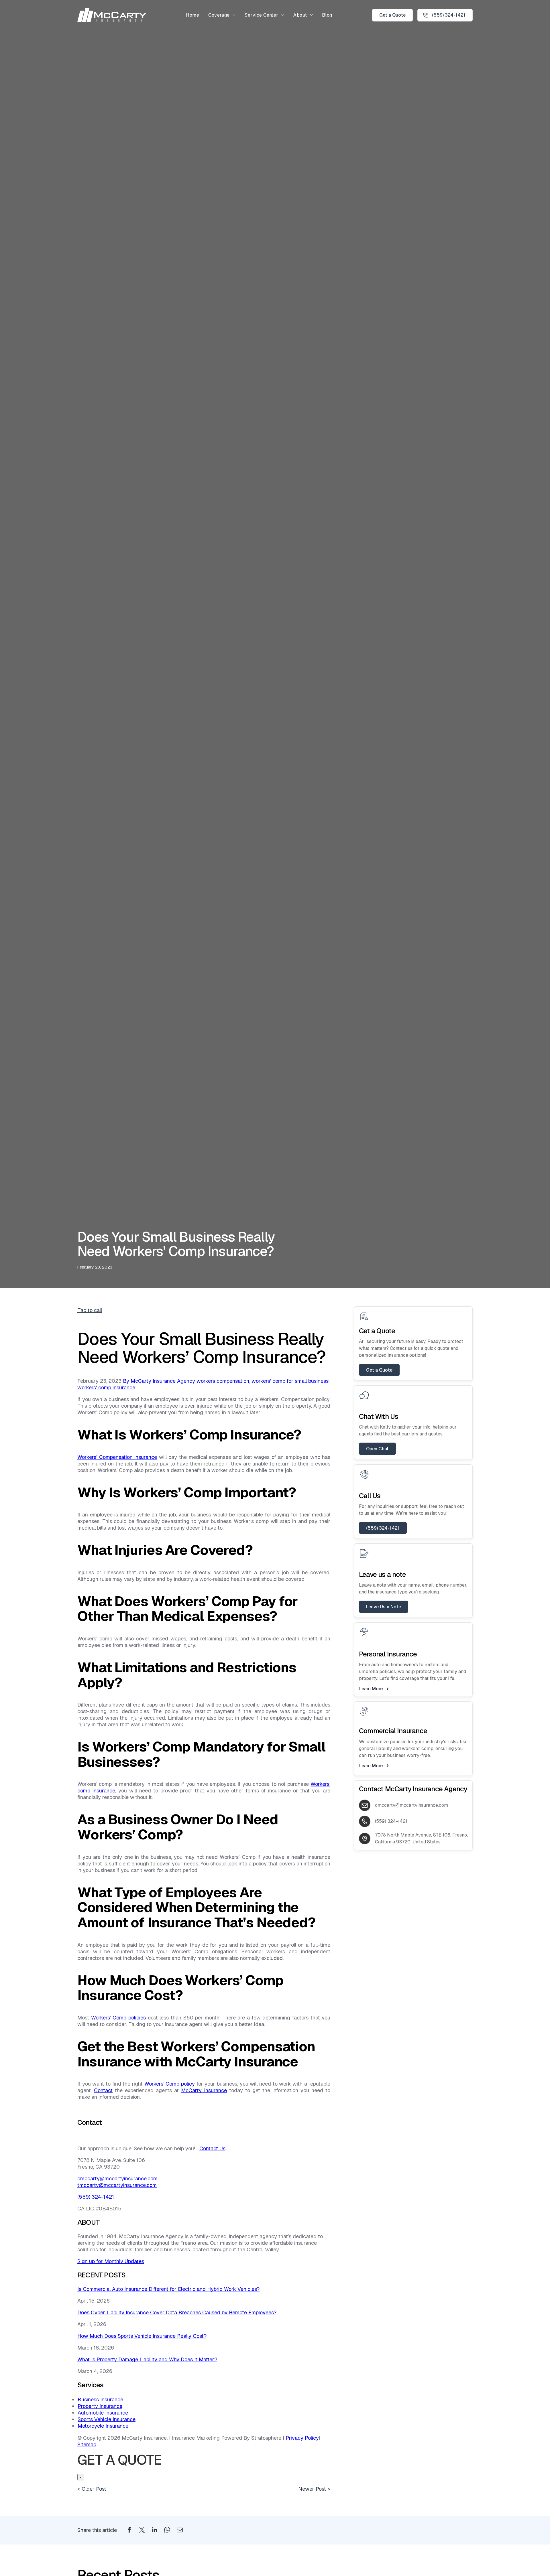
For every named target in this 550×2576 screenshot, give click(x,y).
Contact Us (212, 2148)
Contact (103, 2090)
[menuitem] (192, 15)
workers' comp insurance (106, 1387)
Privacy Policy (302, 2438)
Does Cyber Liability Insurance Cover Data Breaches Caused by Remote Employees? (177, 2312)
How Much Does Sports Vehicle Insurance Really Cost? (142, 2336)
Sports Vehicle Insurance (107, 2419)
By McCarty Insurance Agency (159, 1381)
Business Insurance (100, 2400)
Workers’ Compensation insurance (117, 1457)
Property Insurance (100, 2406)
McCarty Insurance (204, 2090)
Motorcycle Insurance (103, 2426)
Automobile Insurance (103, 2413)
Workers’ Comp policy (170, 2084)
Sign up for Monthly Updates (111, 2261)
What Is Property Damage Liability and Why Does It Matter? (147, 2359)
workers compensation (223, 1381)
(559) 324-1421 (96, 2197)
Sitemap (87, 2444)
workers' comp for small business (290, 1381)
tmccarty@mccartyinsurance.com (117, 2185)
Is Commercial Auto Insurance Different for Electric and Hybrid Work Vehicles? (168, 2289)
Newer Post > (314, 2489)
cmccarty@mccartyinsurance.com (117, 2178)
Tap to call (90, 1310)
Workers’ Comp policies (118, 2018)
